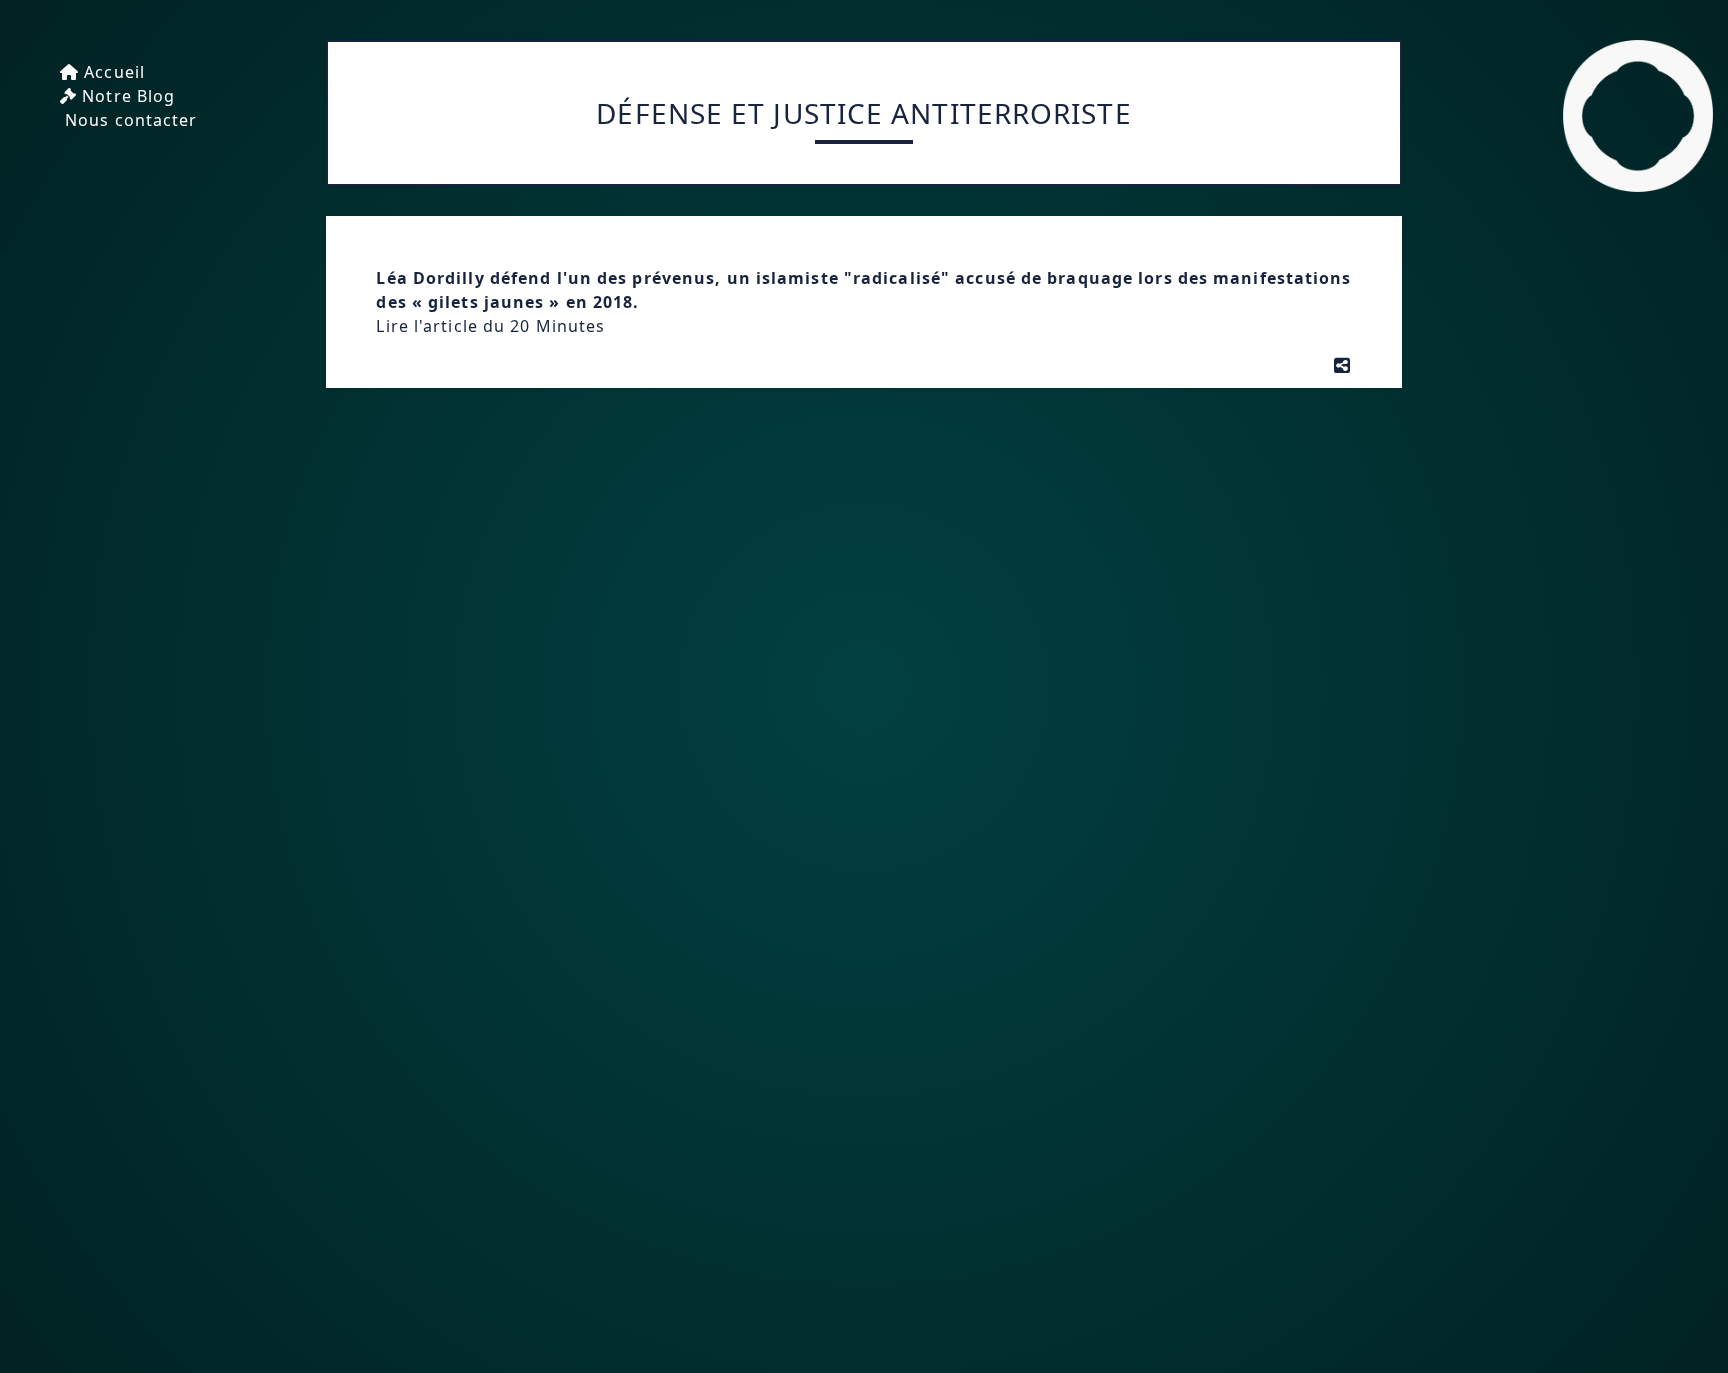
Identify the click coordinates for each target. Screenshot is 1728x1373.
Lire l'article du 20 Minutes (490, 326)
